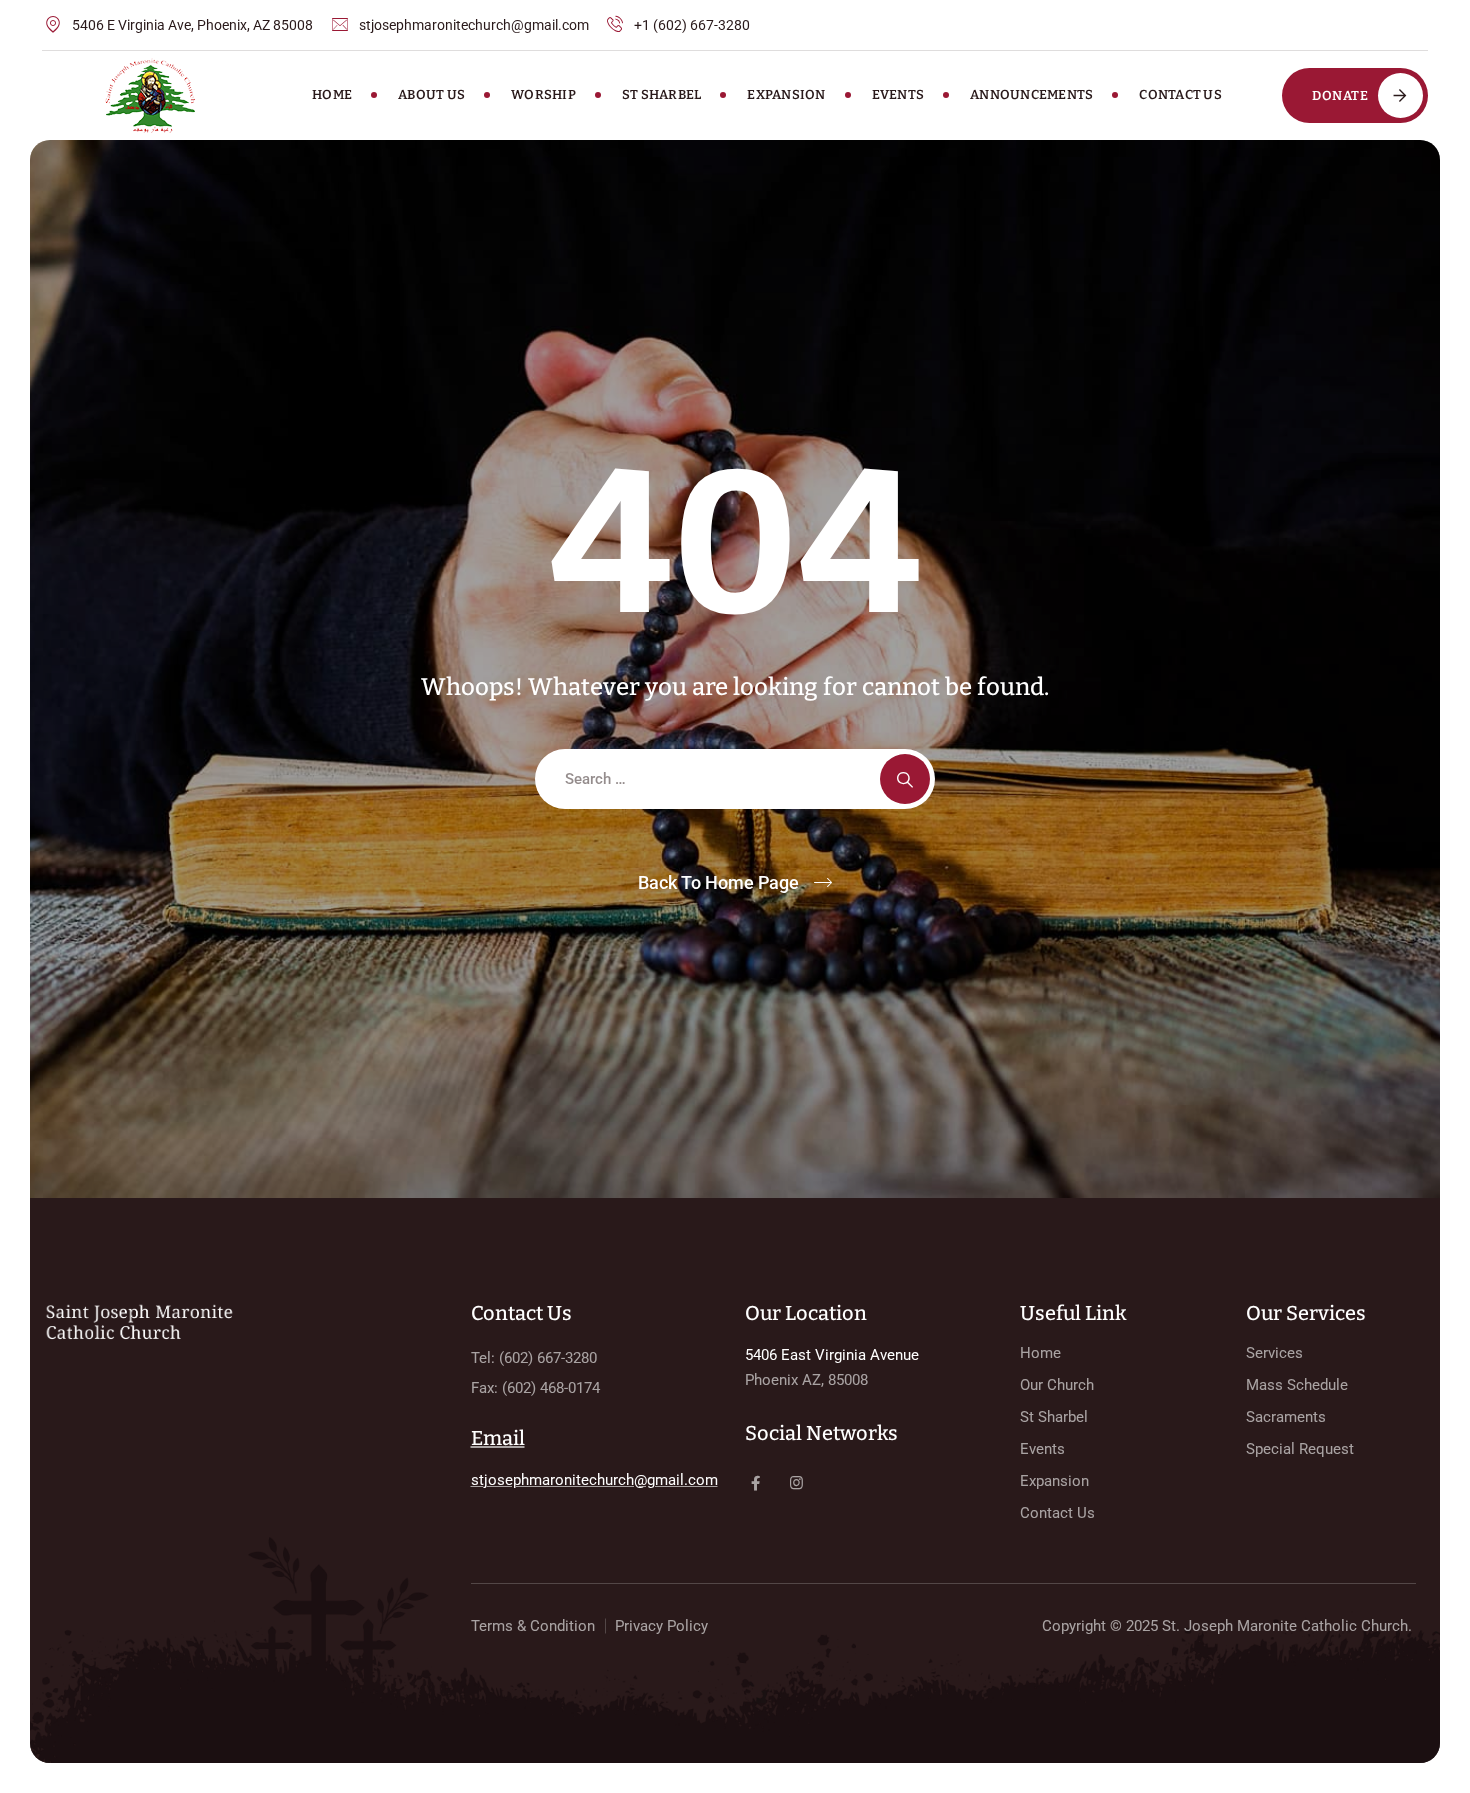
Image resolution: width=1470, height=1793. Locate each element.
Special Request (1300, 1449)
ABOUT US (431, 94)
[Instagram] (796, 1483)
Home (332, 94)
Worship (543, 94)
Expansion (786, 94)
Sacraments (1286, 1417)
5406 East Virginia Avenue (832, 1355)
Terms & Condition (533, 1626)
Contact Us (1180, 94)
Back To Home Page (718, 882)
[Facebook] (755, 1483)
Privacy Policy (661, 1626)
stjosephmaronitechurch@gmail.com (594, 1480)
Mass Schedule (1297, 1385)
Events (898, 94)
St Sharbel (662, 94)
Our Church (1057, 1385)
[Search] (905, 779)
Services (1274, 1353)
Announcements (1031, 94)
